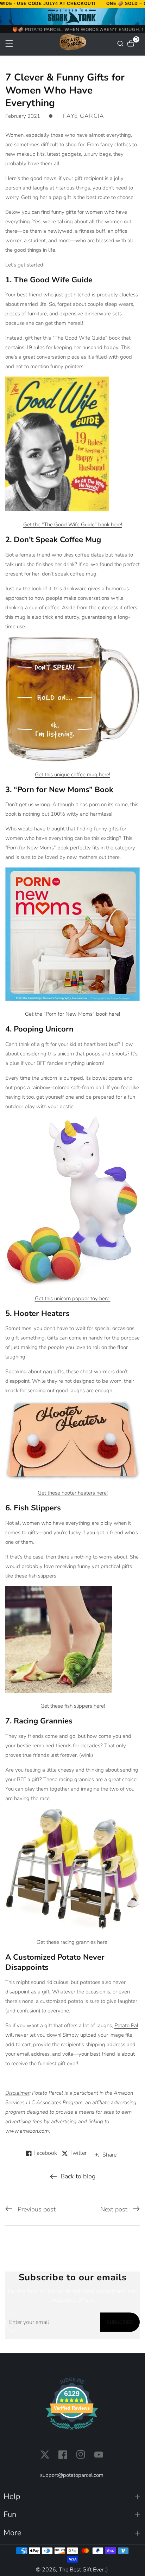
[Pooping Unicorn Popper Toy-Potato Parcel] (72, 1201)
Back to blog (78, 2176)
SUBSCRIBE (120, 2322)
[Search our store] (121, 44)
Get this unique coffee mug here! (72, 775)
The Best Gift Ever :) (83, 2570)
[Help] (72, 2497)
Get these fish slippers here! (73, 1706)
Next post (114, 2209)
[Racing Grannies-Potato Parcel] (72, 1869)
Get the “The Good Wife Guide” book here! (73, 525)
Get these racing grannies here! (72, 1942)
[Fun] (72, 2515)
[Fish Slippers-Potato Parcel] (59, 1639)
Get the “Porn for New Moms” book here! (72, 1014)
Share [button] (109, 2155)
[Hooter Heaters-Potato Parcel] (72, 1440)
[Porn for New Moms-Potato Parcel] (72, 934)
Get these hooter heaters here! (73, 1493)
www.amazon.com (27, 2131)
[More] (72, 2533)
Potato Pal (126, 2025)
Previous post (37, 2209)
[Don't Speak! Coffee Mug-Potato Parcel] (72, 699)
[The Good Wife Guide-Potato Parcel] (57, 444)
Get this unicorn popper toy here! (73, 1298)
